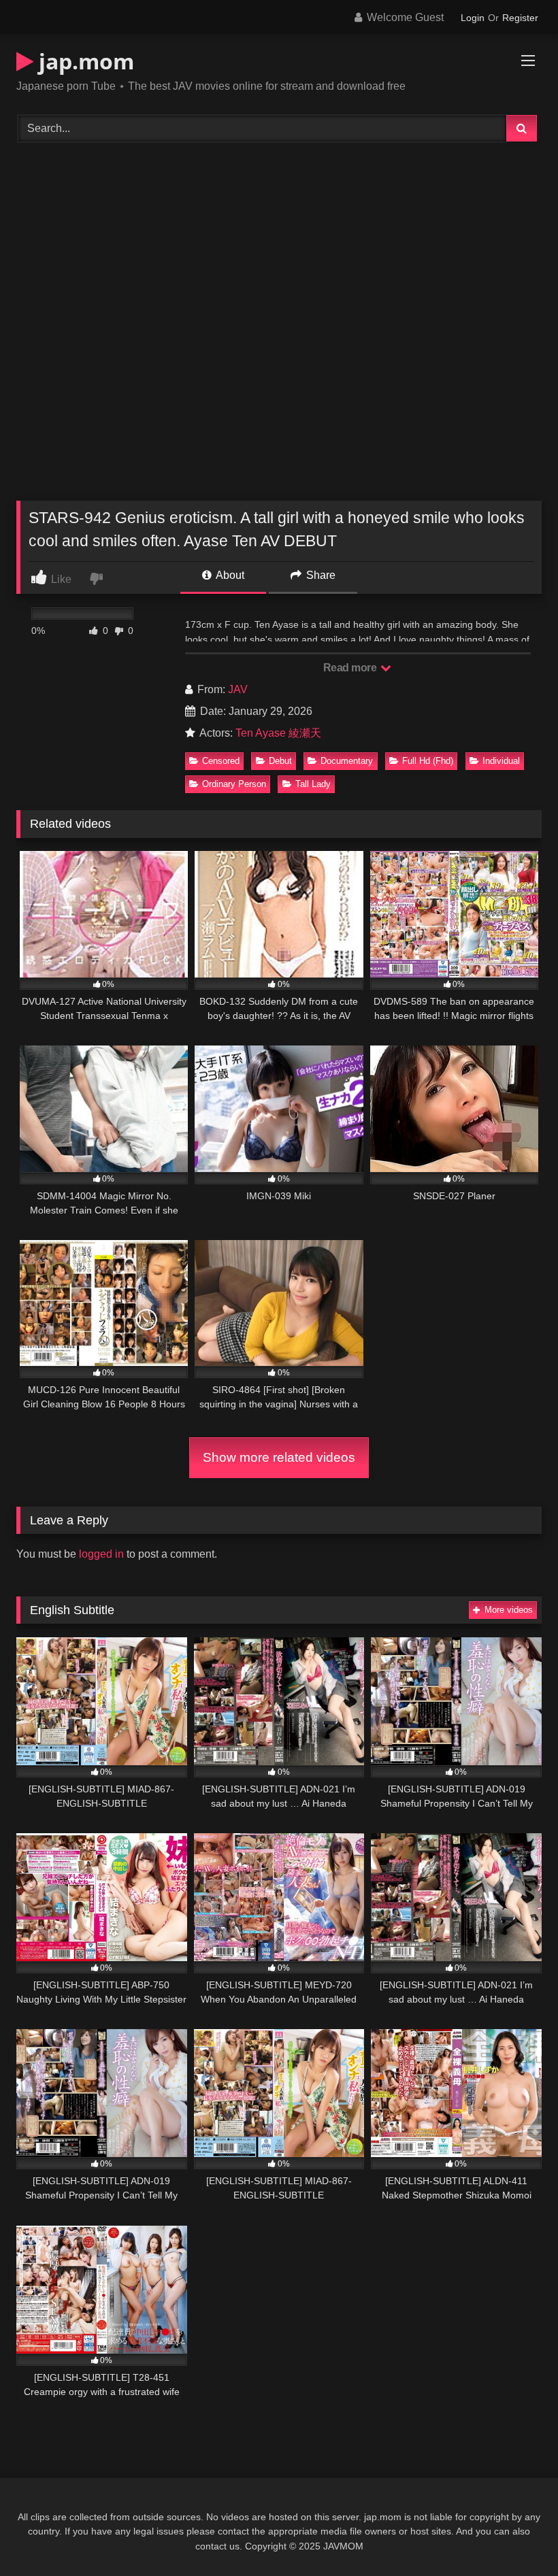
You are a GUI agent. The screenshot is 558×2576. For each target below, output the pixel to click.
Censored (221, 761)
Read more (351, 668)
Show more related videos (279, 1457)
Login (473, 18)
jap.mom (84, 61)
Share (319, 575)
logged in (101, 1554)
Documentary (347, 761)
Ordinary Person (234, 784)
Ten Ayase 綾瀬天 (278, 733)
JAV (238, 689)
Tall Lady (313, 784)
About (229, 575)
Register (520, 18)
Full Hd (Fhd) (428, 761)
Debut (280, 761)
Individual (501, 761)
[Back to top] (516, 2536)
